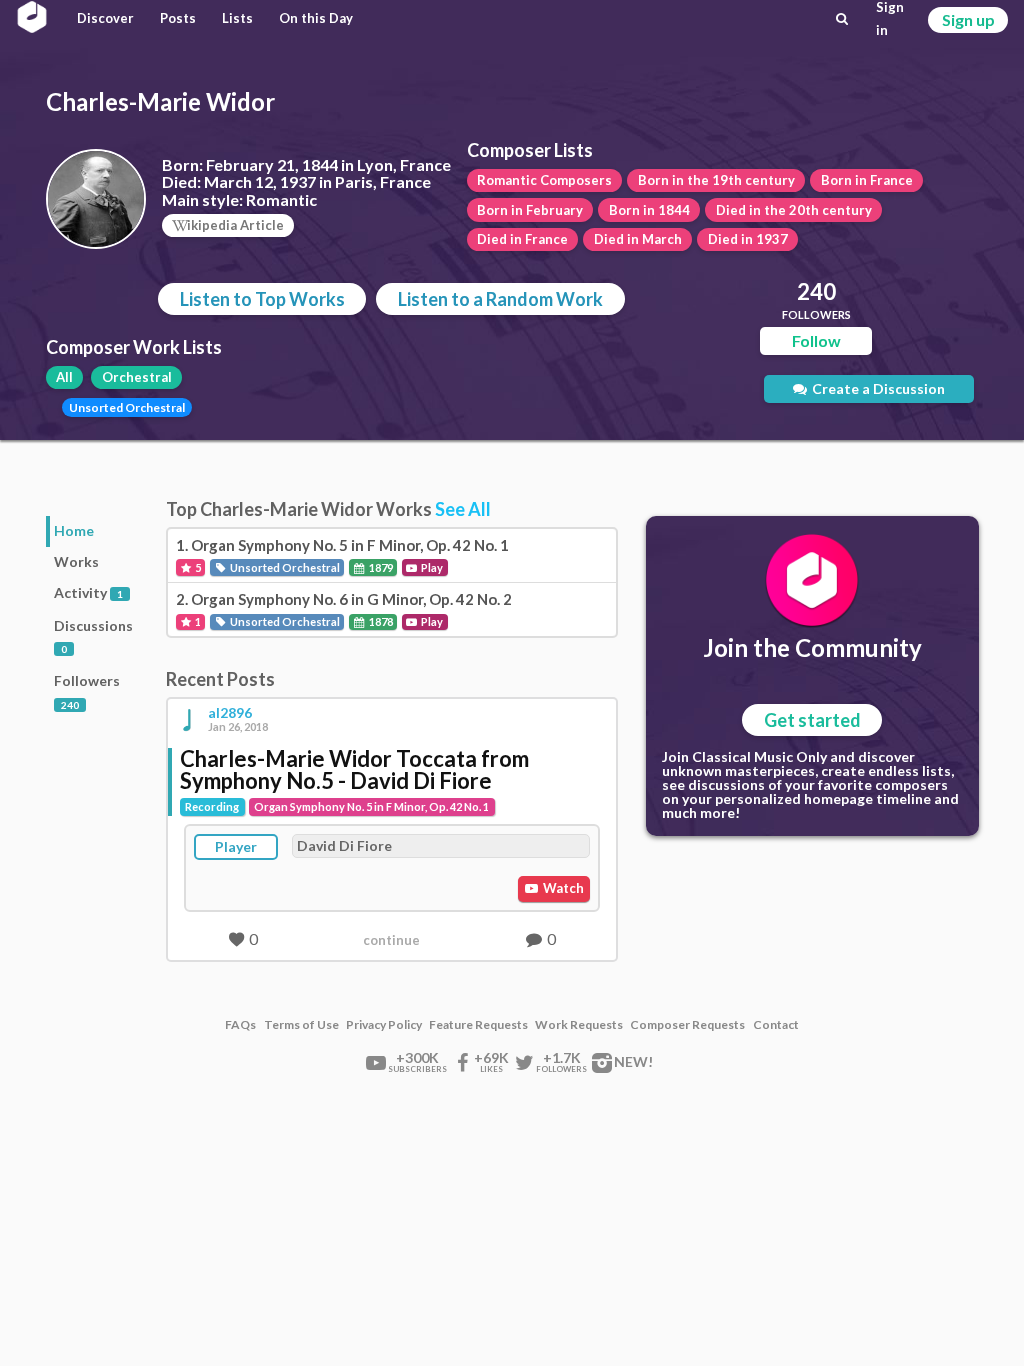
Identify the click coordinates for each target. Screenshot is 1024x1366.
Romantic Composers (544, 180)
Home (74, 530)
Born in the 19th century (716, 180)
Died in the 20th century (794, 210)
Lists (237, 18)
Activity (88, 592)
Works (76, 561)
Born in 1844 (649, 210)
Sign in (890, 19)
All (64, 377)
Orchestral (137, 377)
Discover (105, 18)
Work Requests (579, 1025)
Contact (776, 1025)
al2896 (230, 713)
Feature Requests (478, 1025)
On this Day (316, 18)
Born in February (530, 210)
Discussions (93, 636)
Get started (812, 720)
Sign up (968, 19)
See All (463, 509)
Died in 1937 (748, 239)
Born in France (867, 180)
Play (431, 567)
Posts (178, 18)
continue (391, 940)
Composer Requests (687, 1025)
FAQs (240, 1025)
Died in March (638, 239)
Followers (87, 691)
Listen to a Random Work (500, 299)
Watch (562, 888)
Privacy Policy (384, 1025)
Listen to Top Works (262, 299)
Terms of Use (301, 1025)
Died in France (522, 239)
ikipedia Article (235, 225)
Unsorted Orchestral (127, 407)
